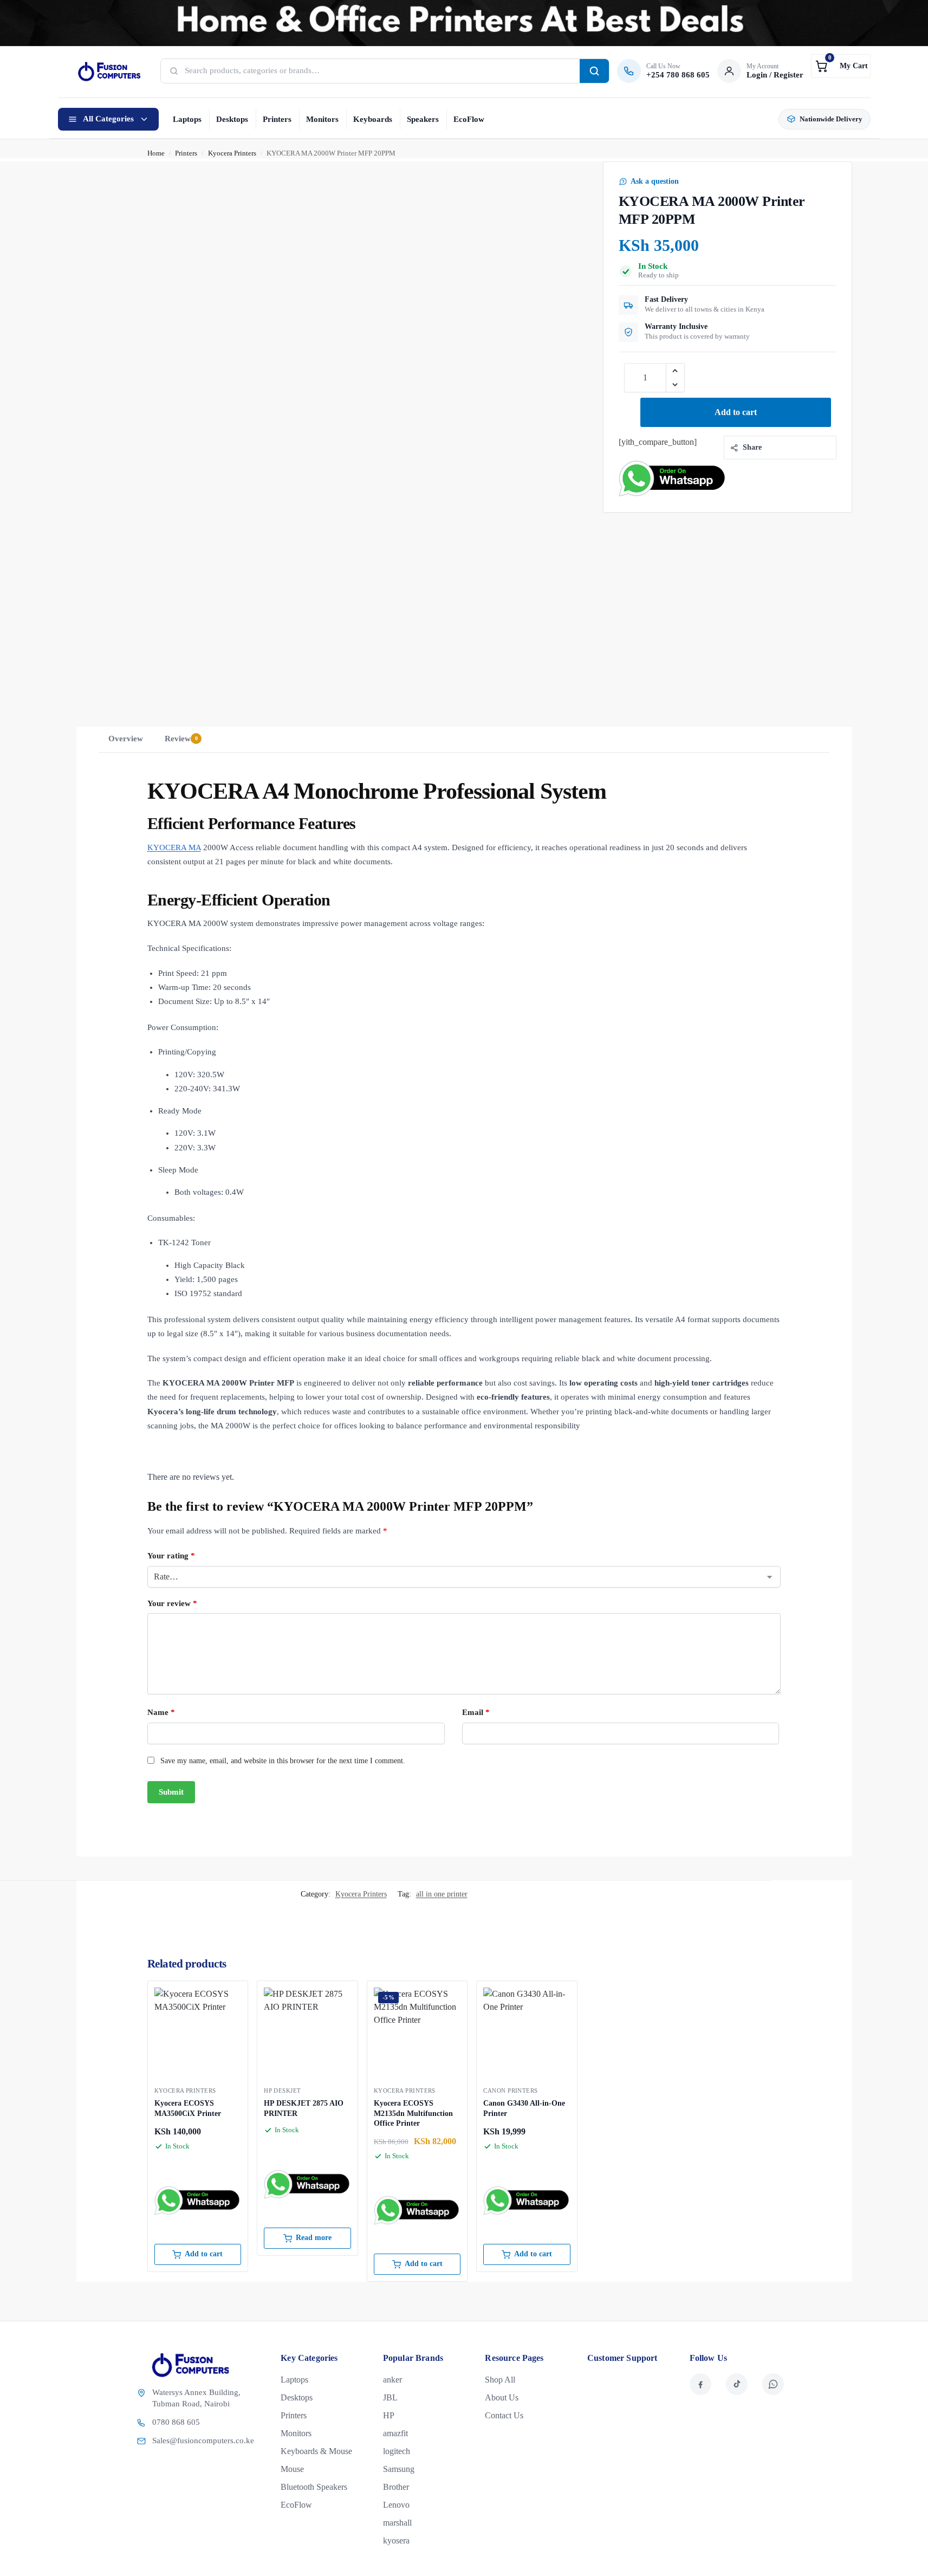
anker (392, 2380)
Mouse (292, 2469)
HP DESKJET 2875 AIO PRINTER (304, 2108)
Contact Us (504, 2415)
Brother (396, 2487)
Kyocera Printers (232, 153)
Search (594, 71)
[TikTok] (737, 2384)
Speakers (423, 119)
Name (161, 1712)
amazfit (395, 2433)
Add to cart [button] (204, 2254)
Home (156, 153)
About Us (502, 2397)
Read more (314, 2238)
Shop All (500, 2380)
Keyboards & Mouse (316, 2451)
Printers (277, 119)
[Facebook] (700, 2384)
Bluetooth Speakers (314, 2487)
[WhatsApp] (773, 2384)
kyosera (396, 2541)
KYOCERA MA (174, 847)
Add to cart (736, 412)
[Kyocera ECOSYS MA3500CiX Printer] (198, 2031)
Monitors (322, 119)
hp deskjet (282, 2090)
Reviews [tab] (181, 739)
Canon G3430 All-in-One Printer (524, 2108)
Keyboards (373, 119)
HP (389, 2415)
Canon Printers (510, 2090)
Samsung (399, 2469)
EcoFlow (469, 119)
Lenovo (396, 2505)
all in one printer (442, 1894)
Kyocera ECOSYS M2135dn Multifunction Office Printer (413, 2113)
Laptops (187, 119)
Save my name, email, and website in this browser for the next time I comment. (283, 1761)
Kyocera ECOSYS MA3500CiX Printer (188, 2108)
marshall (397, 2523)
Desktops (232, 119)
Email (476, 1712)
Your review (172, 1603)
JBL (390, 2397)
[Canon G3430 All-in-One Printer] (527, 2031)
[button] (841, 66)
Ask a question (655, 181)
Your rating (171, 1556)
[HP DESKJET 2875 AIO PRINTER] (307, 2031)
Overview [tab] (126, 739)
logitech (397, 2451)
